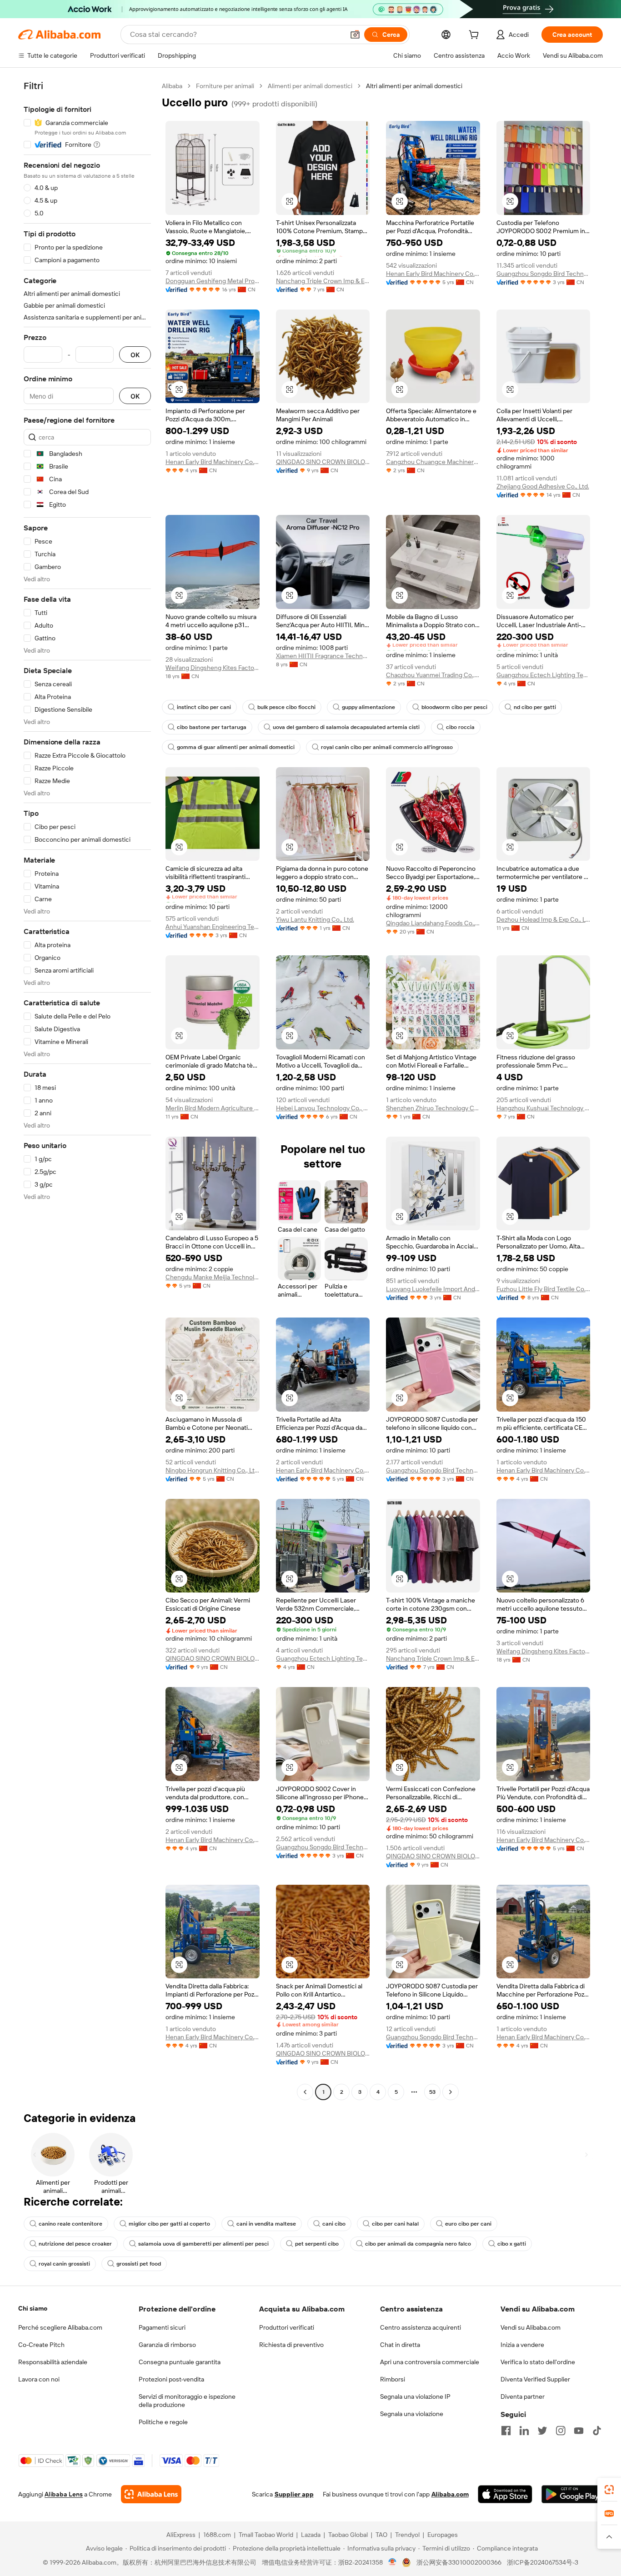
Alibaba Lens (64, 2494)
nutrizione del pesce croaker (75, 2244)
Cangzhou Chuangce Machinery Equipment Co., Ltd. (433, 462)
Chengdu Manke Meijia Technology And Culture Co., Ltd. (213, 1277)
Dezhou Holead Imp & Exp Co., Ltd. (543, 919)
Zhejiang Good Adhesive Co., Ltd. (543, 486)
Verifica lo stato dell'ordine (538, 2362)
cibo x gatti (512, 2244)
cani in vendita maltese (266, 2224)
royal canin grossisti (64, 2264)
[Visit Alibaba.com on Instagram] (561, 2431)
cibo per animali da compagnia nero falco (418, 2244)
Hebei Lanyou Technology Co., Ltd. (323, 1108)
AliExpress (181, 2535)
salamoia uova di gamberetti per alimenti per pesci (203, 2244)
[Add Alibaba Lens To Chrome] (151, 2494)
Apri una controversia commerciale (430, 2362)
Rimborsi (393, 2379)
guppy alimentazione (368, 707)
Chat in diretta (400, 2345)
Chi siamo (33, 2308)
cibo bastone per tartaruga (212, 727)
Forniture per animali (225, 86)
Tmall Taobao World (266, 2535)
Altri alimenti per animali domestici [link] (414, 86)
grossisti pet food (139, 2264)
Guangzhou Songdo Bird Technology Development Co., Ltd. (543, 274)
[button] (355, 35)
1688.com (217, 2535)
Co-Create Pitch (41, 2345)
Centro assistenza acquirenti (421, 2327)
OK (135, 355)
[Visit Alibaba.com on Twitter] (542, 2431)
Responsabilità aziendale (53, 2362)
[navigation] (87, 1090)
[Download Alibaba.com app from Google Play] (572, 2494)
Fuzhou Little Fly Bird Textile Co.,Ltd (543, 1289)
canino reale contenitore (70, 2224)
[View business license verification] (393, 2562)
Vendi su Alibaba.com (531, 2327)
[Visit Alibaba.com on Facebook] (506, 2431)
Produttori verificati (287, 2327)
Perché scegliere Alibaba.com (60, 2327)
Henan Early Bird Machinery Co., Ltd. (433, 274)
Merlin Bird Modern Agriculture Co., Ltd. (213, 1108)
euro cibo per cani (468, 2224)
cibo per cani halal (395, 2224)
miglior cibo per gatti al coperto (169, 2224)
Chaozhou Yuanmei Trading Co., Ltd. (433, 675)
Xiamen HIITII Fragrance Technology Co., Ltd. (323, 656)
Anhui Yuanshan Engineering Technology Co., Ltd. (213, 927)
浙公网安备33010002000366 (459, 2562)
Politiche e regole (163, 2422)
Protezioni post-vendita (171, 2379)
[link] (609, 2490)
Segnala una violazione (412, 2414)
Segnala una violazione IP (415, 2396)
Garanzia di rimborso (167, 2345)
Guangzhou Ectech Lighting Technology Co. (543, 675)
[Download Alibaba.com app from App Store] (505, 2494)
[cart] (476, 36)
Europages (443, 2535)
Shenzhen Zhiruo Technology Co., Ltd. (433, 1108)
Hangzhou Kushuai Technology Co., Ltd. (543, 1108)
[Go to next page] (451, 2092)
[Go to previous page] (305, 2092)
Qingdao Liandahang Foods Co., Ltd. (433, 923)
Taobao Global (348, 2535)
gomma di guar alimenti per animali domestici (236, 747)
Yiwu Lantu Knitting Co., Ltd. (315, 919)
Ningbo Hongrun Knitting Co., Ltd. (213, 1470)
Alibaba (172, 86)
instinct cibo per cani (204, 707)
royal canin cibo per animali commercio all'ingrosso (387, 747)
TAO (381, 2535)
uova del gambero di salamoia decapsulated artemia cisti (346, 727)
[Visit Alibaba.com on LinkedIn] (524, 2431)
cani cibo (334, 2224)
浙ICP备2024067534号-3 (543, 2562)
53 (432, 2092)
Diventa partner (523, 2396)
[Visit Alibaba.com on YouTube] (579, 2431)
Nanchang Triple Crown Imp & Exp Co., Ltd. (323, 281)
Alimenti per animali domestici (310, 86)
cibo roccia (460, 727)
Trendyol (407, 2535)
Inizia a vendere (522, 2345)
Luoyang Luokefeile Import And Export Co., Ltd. (433, 1289)
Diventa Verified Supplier (535, 2379)
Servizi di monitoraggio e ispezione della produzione (187, 2401)
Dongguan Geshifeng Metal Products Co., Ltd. (213, 281)
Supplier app (294, 2494)
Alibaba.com (450, 2494)
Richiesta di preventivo (291, 2345)
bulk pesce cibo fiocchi (286, 707)
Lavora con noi (39, 2379)
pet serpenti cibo (317, 2244)
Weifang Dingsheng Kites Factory (213, 668)
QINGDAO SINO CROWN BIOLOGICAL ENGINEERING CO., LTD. (323, 462)
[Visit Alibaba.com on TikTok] (597, 2431)
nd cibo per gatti (535, 707)
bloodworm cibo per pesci (454, 707)
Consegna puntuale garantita (180, 2362)
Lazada (311, 2535)
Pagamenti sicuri (162, 2327)
